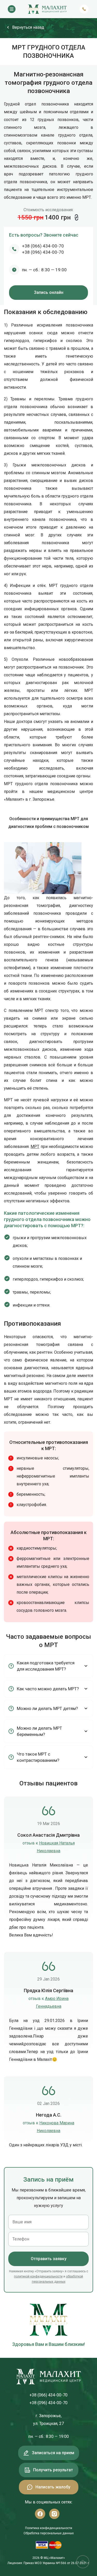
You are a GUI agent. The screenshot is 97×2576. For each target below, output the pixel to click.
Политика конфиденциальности (49, 2528)
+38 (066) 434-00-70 (43, 246)
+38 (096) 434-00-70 (43, 252)
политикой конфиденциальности (38, 2276)
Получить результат (53, 2470)
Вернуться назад (28, 27)
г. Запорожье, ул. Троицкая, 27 (48, 2420)
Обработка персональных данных (49, 2533)
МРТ (35, 1147)
